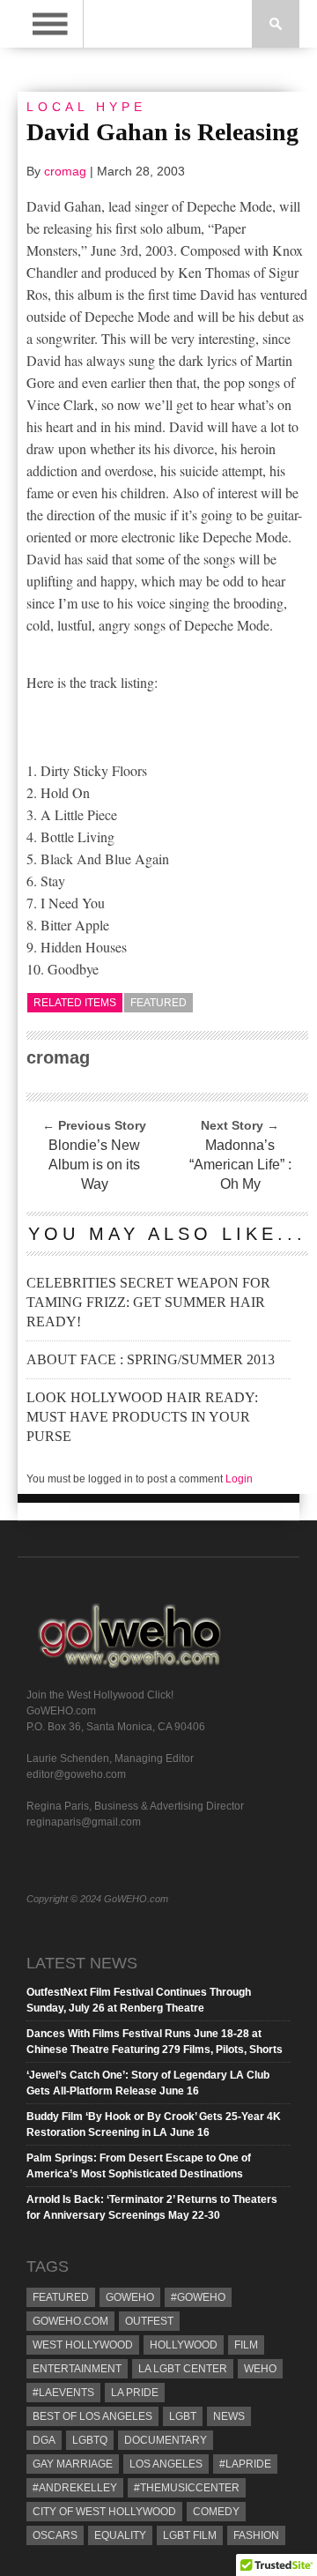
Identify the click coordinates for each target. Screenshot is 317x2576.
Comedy (216, 2512)
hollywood (184, 2345)
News (229, 2416)
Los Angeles (166, 2464)
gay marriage (73, 2464)
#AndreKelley (75, 2488)
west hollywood (83, 2345)
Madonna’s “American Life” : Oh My (240, 1165)
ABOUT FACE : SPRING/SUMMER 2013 (151, 1359)
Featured (158, 1003)
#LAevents (63, 2393)
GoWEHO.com (70, 2321)
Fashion (256, 2535)
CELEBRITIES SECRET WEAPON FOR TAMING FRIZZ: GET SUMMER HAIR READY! (148, 1302)
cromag (65, 171)
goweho (130, 2297)
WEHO (260, 2369)
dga (44, 2440)
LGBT (183, 2416)
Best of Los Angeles (92, 2416)
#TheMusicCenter (187, 2488)
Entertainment (77, 2369)
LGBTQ (90, 2440)
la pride (135, 2393)
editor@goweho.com (76, 1774)
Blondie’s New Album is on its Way (94, 1165)
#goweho (198, 2297)
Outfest (149, 2321)
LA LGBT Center (183, 2369)
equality (120, 2535)
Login (239, 1479)
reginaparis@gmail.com (84, 1822)
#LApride (245, 2464)
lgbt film (190, 2535)
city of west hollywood (104, 2512)
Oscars (55, 2535)
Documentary (166, 2440)
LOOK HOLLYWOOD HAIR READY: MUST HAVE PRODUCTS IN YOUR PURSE (142, 1417)
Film (246, 2345)
